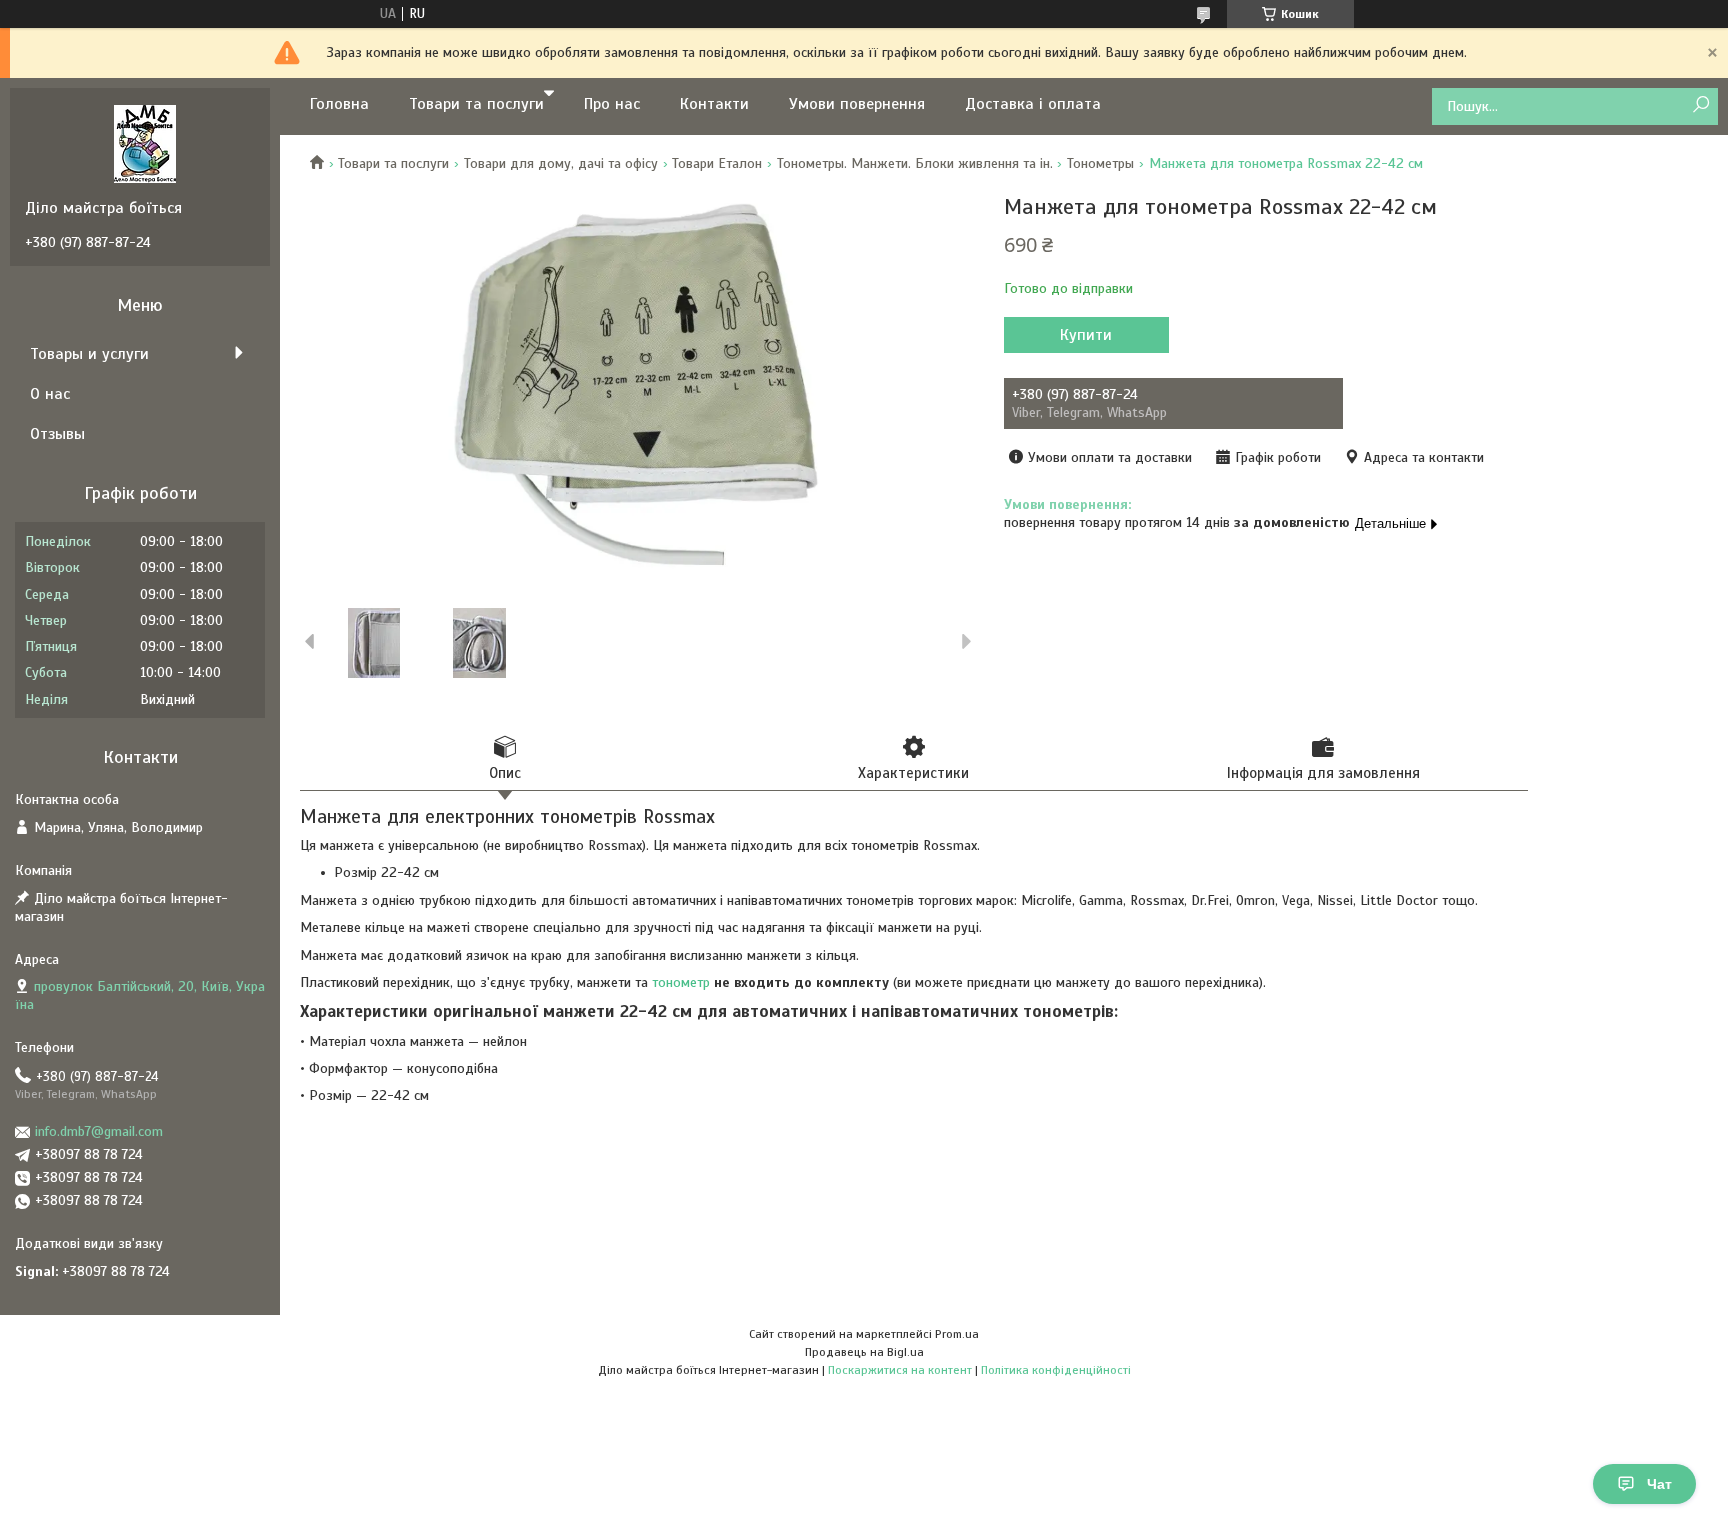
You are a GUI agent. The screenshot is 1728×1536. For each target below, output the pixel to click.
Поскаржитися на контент (900, 1370)
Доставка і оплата (1033, 104)
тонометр (681, 982)
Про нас (612, 104)
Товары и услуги (89, 354)
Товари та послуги (476, 104)
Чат (1659, 1484)
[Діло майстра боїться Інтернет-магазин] (145, 143)
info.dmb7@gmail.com (99, 1131)
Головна (339, 104)
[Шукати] (1700, 105)
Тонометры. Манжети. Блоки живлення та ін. (915, 163)
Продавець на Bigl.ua (864, 1352)
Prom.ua (957, 1334)
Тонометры (1100, 163)
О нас (50, 394)
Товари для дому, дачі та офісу (561, 163)
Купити (1086, 335)
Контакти (714, 104)
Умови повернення (857, 104)
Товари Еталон (717, 163)
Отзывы (57, 434)
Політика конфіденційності (1056, 1370)
